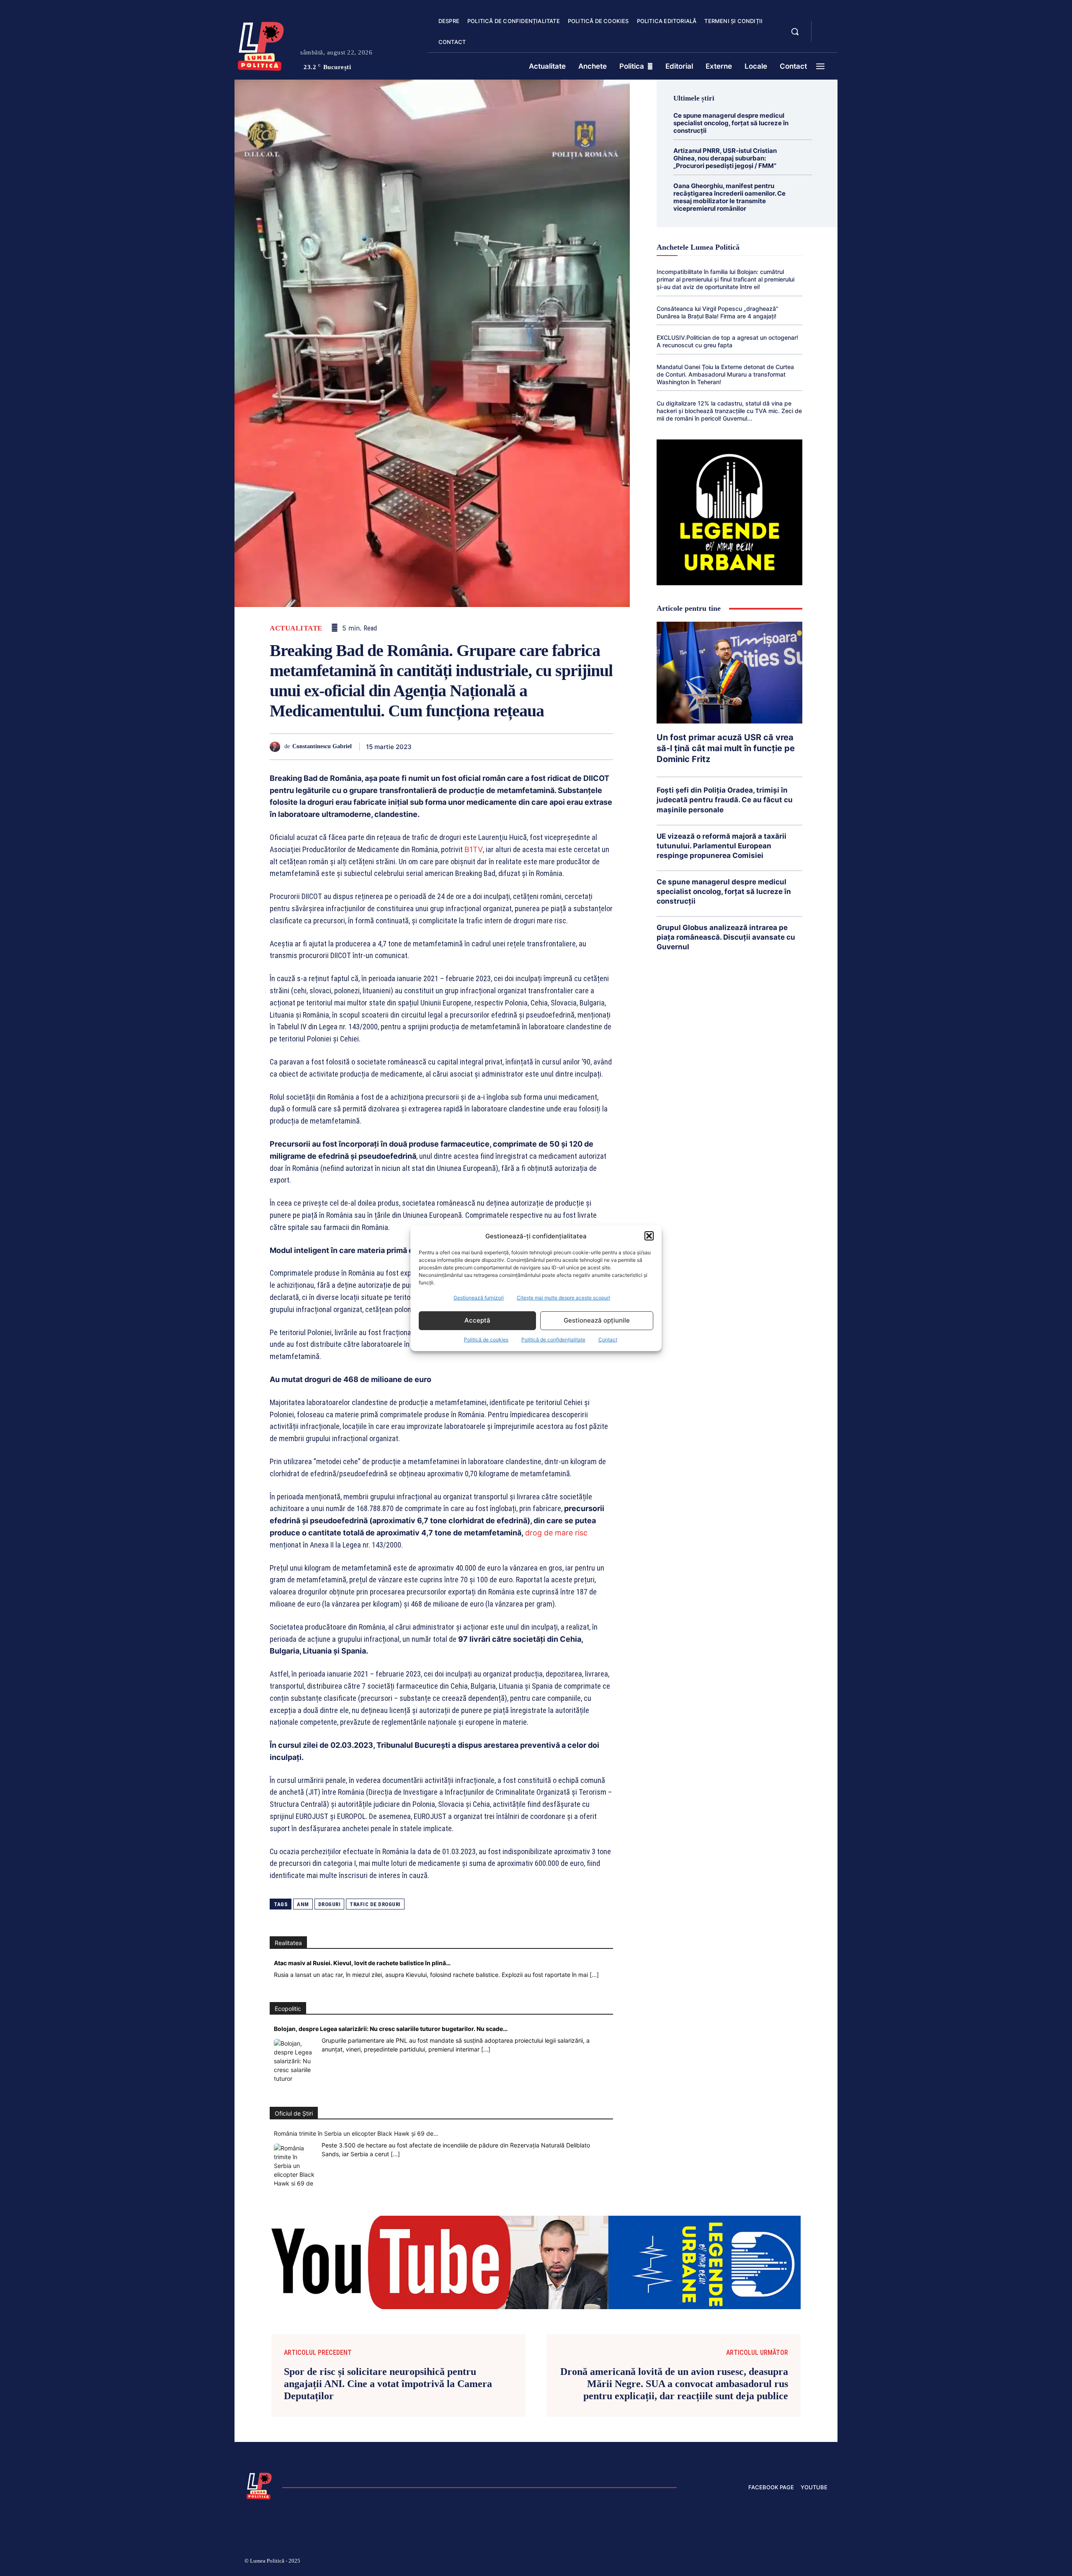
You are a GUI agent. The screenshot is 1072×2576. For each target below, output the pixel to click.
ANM (303, 1904)
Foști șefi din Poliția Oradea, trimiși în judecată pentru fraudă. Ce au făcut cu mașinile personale (725, 800)
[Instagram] (724, 2562)
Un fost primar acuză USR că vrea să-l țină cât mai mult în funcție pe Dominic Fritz (726, 748)
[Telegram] (565, 747)
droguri (330, 1904)
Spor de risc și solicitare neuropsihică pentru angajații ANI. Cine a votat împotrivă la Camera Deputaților (388, 2384)
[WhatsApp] (488, 747)
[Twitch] (764, 2562)
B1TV (474, 849)
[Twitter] (450, 747)
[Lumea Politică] (261, 44)
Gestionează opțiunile (597, 1320)
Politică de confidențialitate (553, 1340)
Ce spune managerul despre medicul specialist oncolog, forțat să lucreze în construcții (731, 123)
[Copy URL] (585, 747)
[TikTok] (745, 2562)
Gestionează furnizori (479, 1298)
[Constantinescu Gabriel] (277, 747)
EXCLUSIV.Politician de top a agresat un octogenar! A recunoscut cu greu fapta (727, 341)
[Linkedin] (508, 747)
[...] (594, 1975)
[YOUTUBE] (825, 37)
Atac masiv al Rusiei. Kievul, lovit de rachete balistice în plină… (362, 1963)
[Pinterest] (469, 747)
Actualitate (296, 628)
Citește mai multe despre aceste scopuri (563, 1298)
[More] (604, 747)
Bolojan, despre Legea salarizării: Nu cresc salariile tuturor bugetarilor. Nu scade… (391, 2029)
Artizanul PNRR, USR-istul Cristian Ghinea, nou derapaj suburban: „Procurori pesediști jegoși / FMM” (725, 158)
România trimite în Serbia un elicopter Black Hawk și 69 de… (356, 2133)
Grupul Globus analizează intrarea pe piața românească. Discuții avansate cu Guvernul (726, 937)
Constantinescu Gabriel (322, 746)
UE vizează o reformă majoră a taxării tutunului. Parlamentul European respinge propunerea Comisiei (722, 846)
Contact (608, 1340)
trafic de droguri (375, 1904)
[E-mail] (546, 747)
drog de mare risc (556, 1533)
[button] (649, 1236)
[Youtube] (824, 2562)
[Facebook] (430, 747)
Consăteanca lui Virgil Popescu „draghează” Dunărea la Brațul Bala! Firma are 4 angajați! (718, 312)
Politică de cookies (486, 1340)
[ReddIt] (527, 747)
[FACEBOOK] (825, 27)
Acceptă (477, 1320)
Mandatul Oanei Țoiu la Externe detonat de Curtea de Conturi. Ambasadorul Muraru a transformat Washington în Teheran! (725, 374)
